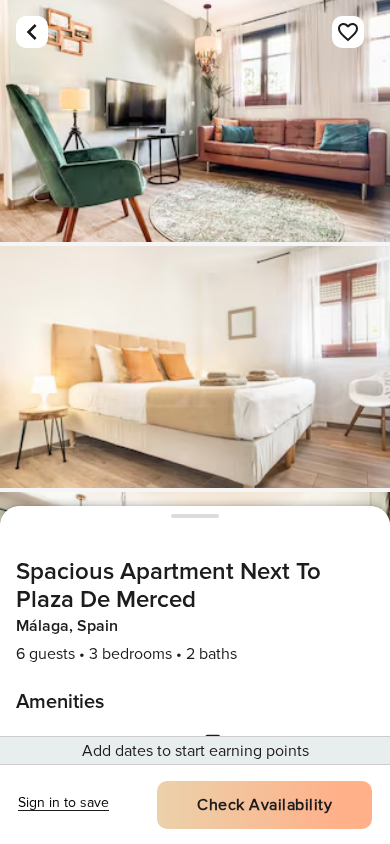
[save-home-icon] (348, 32)
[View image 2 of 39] (195, 367)
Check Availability (264, 805)
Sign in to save (63, 802)
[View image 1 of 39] (195, 121)
